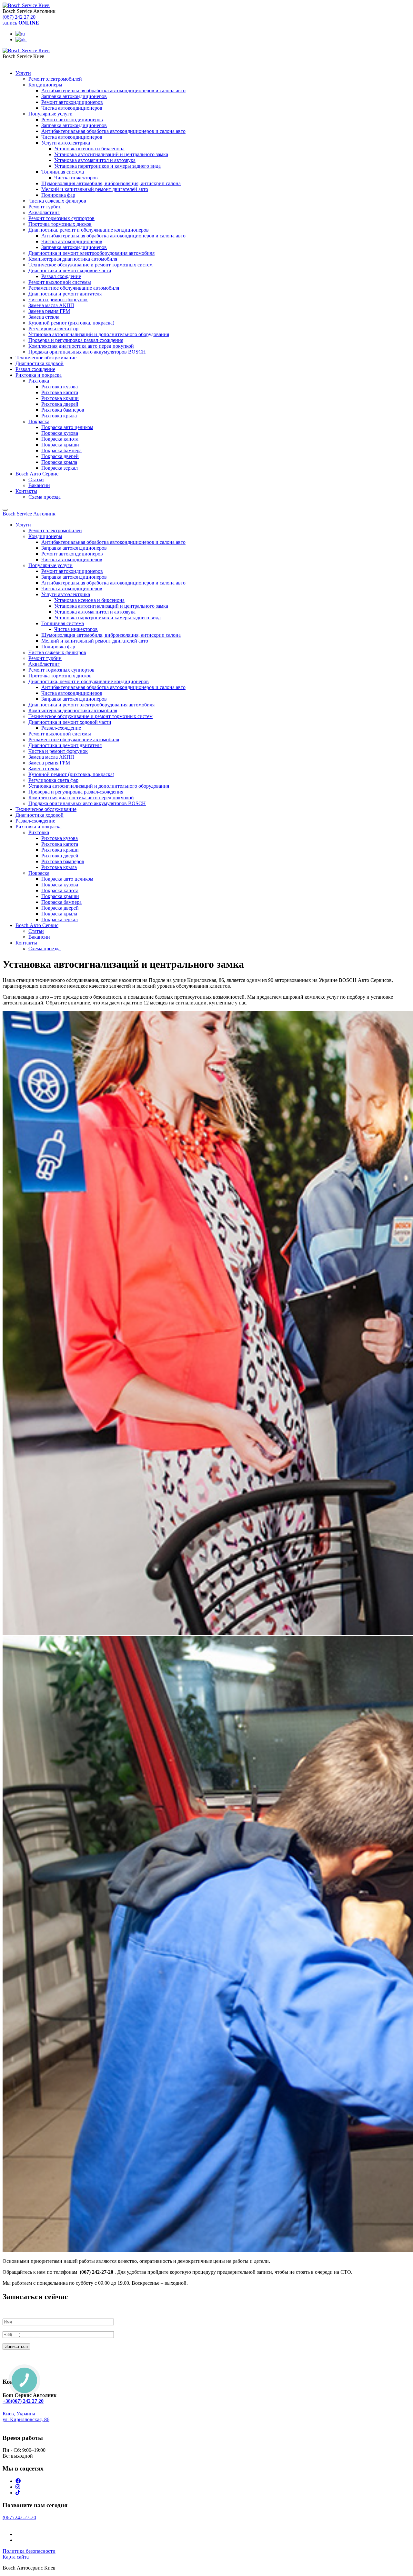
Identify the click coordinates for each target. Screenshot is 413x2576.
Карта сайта (16, 2557)
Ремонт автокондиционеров (72, 102)
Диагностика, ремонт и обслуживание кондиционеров (89, 230)
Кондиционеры (45, 85)
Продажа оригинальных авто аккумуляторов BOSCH (87, 352)
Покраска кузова (60, 433)
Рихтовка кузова (60, 387)
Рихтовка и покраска (39, 375)
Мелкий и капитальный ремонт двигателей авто (95, 189)
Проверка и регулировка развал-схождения (76, 340)
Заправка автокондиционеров (74, 96)
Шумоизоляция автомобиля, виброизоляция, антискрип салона (111, 183)
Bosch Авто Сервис (37, 474)
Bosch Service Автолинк (29, 514)
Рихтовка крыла (59, 416)
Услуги (23, 73)
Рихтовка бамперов (63, 410)
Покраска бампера (61, 450)
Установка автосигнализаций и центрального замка (111, 154)
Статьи (36, 479)
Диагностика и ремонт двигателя (65, 294)
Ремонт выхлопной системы (60, 282)
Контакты (26, 491)
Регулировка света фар (53, 329)
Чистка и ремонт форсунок (58, 300)
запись (21, 23)
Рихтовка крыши (60, 398)
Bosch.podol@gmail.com (29, 2425)
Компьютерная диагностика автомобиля (73, 259)
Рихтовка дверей (60, 404)
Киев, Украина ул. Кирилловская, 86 (26, 2416)
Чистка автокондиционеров (72, 108)
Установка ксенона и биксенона (89, 149)
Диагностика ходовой (40, 363)
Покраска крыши (60, 445)
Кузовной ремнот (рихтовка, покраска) (71, 323)
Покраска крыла (59, 462)
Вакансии (39, 485)
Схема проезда (45, 497)
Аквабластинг (44, 212)
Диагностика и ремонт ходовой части (70, 270)
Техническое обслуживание (46, 358)
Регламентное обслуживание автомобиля (74, 288)
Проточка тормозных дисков (60, 224)
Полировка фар (58, 195)
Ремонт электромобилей (55, 79)
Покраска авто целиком (67, 427)
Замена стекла (44, 317)
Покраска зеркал (60, 468)
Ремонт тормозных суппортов (61, 218)
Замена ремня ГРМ (49, 311)
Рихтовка (39, 381)
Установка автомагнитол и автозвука (95, 160)
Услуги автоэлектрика (66, 143)
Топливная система (63, 172)
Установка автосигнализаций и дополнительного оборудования (99, 334)
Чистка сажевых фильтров (57, 201)
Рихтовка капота (60, 392)
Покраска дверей (60, 456)
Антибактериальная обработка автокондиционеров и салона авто (113, 90)
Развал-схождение (61, 276)
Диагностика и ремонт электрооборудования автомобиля (91, 253)
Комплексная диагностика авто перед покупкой (81, 346)
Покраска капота (60, 439)
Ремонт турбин (45, 207)
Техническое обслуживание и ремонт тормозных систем (91, 265)
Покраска (39, 421)
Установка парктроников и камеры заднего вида (107, 166)
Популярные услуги (50, 114)
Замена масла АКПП (51, 305)
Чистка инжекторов (76, 178)
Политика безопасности (29, 2551)
